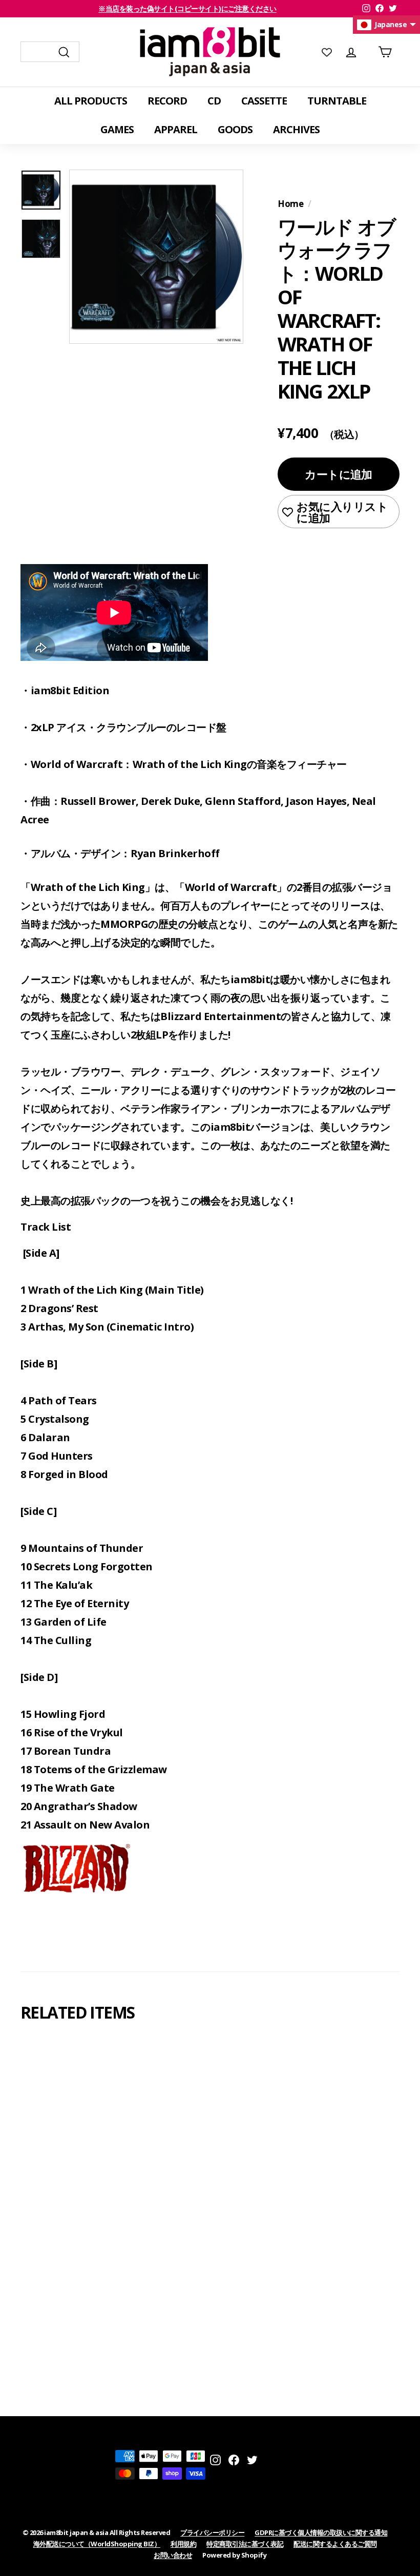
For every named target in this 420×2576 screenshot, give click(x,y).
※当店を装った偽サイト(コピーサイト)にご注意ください (187, 8)
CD (214, 101)
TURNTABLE (337, 101)
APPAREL (176, 129)
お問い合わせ (173, 2555)
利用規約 (183, 2544)
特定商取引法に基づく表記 (245, 2544)
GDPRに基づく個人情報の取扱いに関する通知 (321, 2532)
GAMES (117, 129)
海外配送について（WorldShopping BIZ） (97, 2544)
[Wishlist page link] (327, 52)
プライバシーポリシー (212, 2532)
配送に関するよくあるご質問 (335, 2544)
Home (290, 204)
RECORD (167, 101)
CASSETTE (264, 101)
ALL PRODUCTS (91, 101)
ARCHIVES (296, 129)
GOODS (235, 129)
